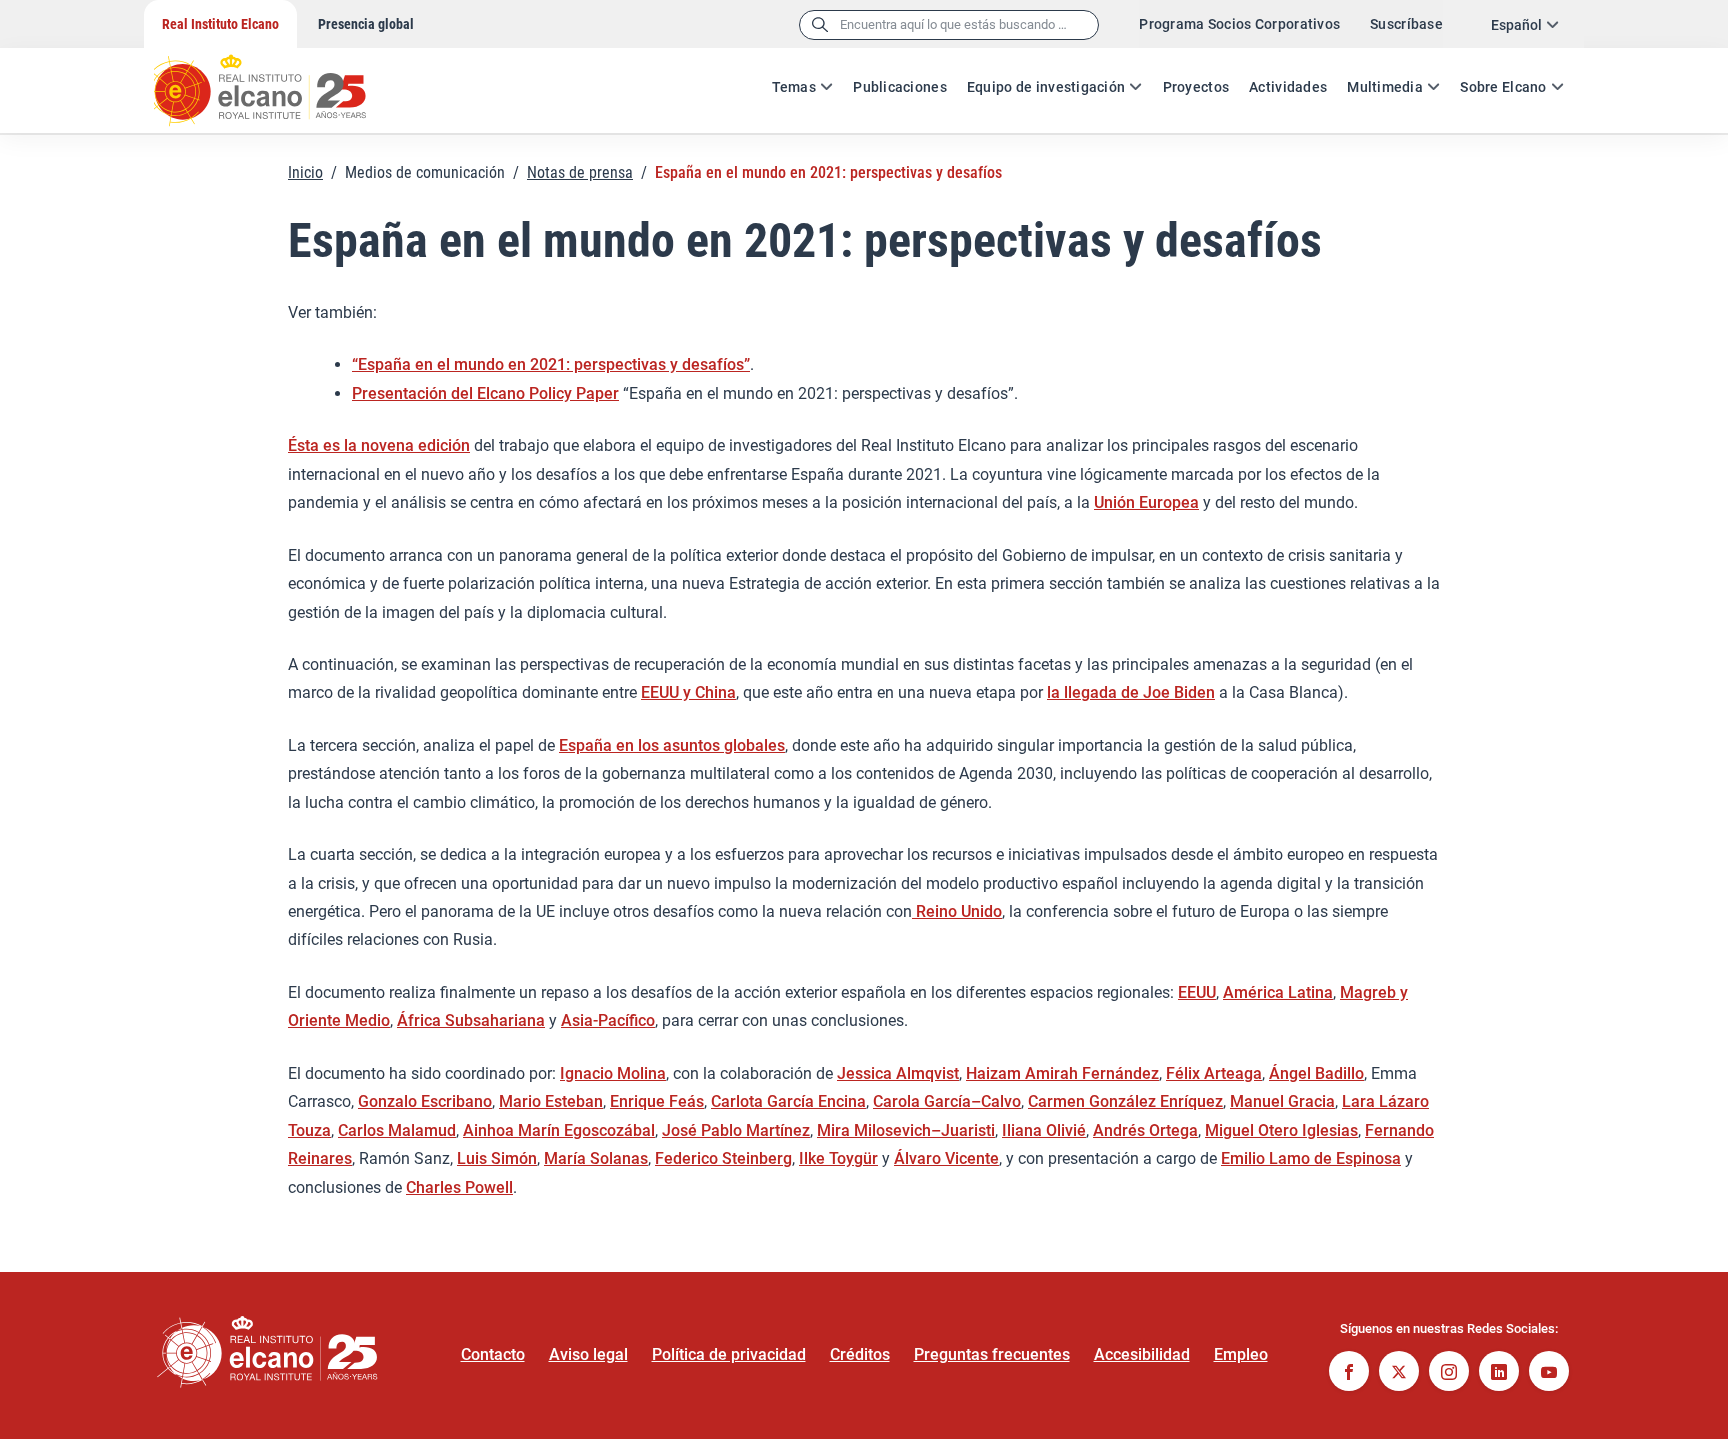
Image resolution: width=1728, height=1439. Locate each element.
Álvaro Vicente (946, 1158)
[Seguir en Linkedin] (1499, 1373)
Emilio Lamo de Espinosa (1311, 1158)
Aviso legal (588, 1354)
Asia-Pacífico (608, 1020)
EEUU (1197, 992)
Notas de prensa (580, 172)
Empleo (1241, 1354)
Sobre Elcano (1503, 87)
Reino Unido (957, 911)
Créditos (860, 1354)
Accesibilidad (1142, 1354)
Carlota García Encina (788, 1101)
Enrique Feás (657, 1101)
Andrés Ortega (1145, 1130)
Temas (794, 87)
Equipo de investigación (1046, 87)
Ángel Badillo (1316, 1073)
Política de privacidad (729, 1354)
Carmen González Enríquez (1125, 1101)
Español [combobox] (1516, 25)
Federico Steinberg (723, 1158)
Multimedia (1385, 87)
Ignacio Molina (613, 1073)
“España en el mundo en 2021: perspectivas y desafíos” (551, 364)
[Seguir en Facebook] (1349, 1373)
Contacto (493, 1354)
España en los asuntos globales (672, 745)
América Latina (1278, 992)
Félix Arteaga (1214, 1073)
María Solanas (596, 1158)
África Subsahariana (471, 1020)
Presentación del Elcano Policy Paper (485, 393)
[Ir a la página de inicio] (279, 80)
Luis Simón (497, 1158)
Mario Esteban (551, 1101)
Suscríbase (1406, 24)
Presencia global (366, 24)
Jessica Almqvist (898, 1073)
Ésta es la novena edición (379, 445)
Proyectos (1196, 87)
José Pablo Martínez (736, 1130)
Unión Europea (1146, 502)
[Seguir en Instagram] (1449, 1373)
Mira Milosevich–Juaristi (906, 1130)
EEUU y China (688, 692)
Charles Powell (459, 1187)
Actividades (1288, 87)
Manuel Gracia (1282, 1101)
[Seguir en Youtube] (1549, 1373)
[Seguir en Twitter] (1399, 1373)
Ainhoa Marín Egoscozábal (559, 1130)
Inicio (305, 172)
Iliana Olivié (1044, 1130)
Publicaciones (900, 87)
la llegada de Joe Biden (1131, 692)
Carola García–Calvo (947, 1101)
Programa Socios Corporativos (1239, 24)
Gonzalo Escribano (425, 1101)
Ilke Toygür (838, 1158)
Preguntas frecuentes (992, 1354)
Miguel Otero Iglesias (1281, 1130)
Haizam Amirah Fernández (1062, 1073)
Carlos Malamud (397, 1130)
